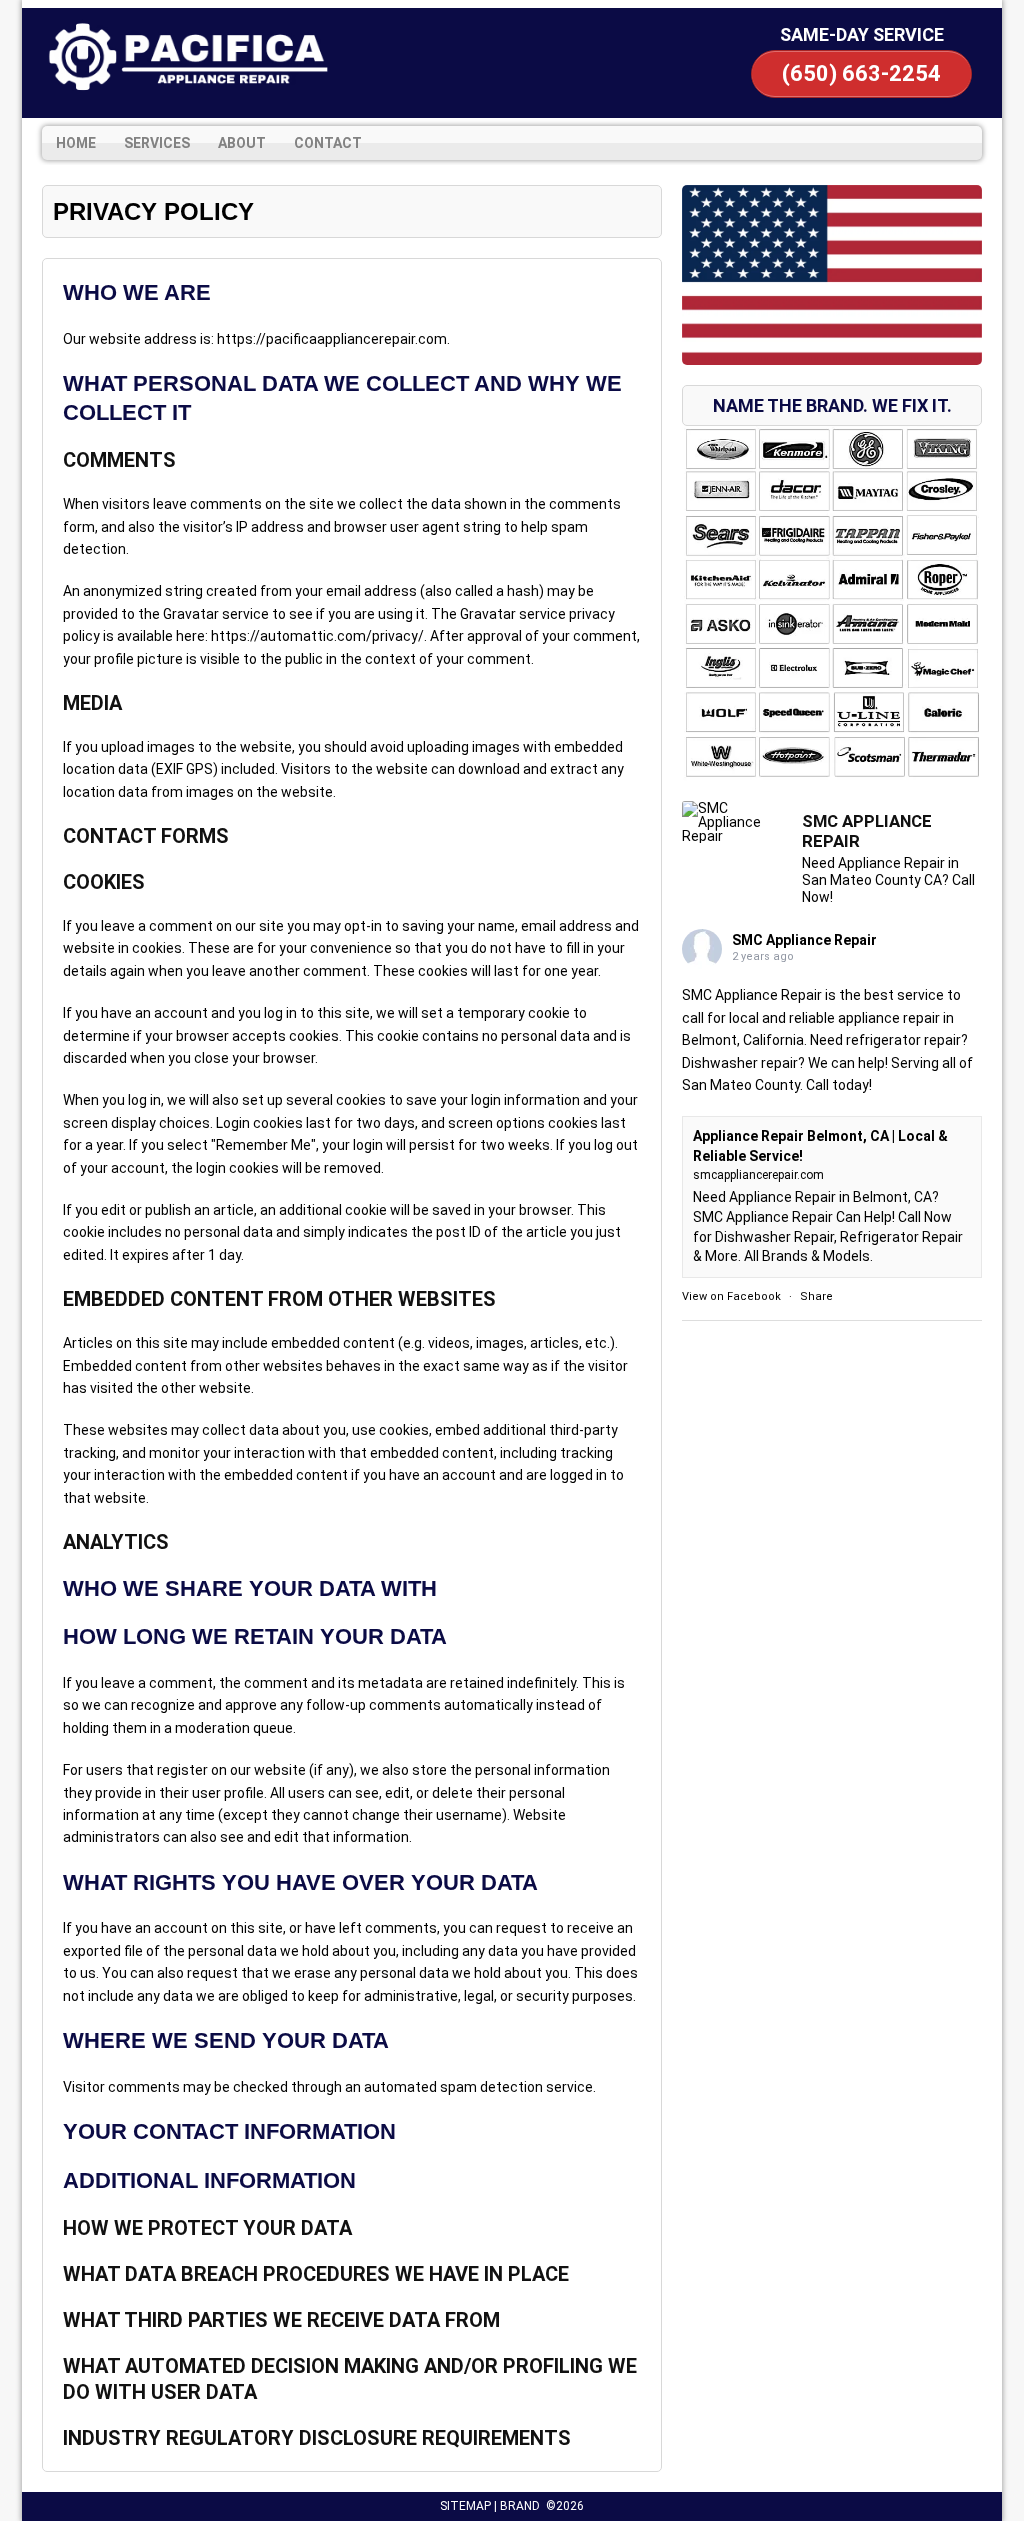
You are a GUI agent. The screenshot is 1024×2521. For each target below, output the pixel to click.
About (242, 143)
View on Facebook (731, 1296)
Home (76, 143)
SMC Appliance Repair (804, 940)
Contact (328, 143)
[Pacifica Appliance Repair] (187, 57)
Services (157, 143)
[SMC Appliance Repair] (732, 822)
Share (816, 1296)
